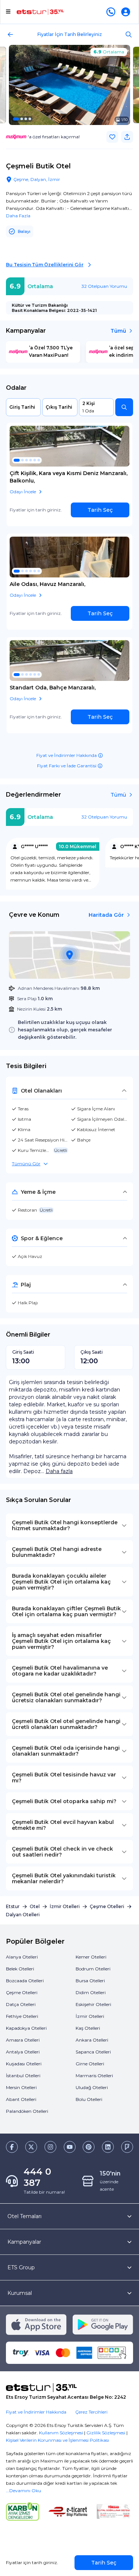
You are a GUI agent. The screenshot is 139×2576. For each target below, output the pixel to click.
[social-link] (12, 2147)
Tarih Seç (100, 510)
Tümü (118, 331)
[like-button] (112, 137)
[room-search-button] (124, 407)
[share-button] (127, 137)
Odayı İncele (23, 492)
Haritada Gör (106, 915)
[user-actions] (127, 12)
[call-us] (112, 12)
